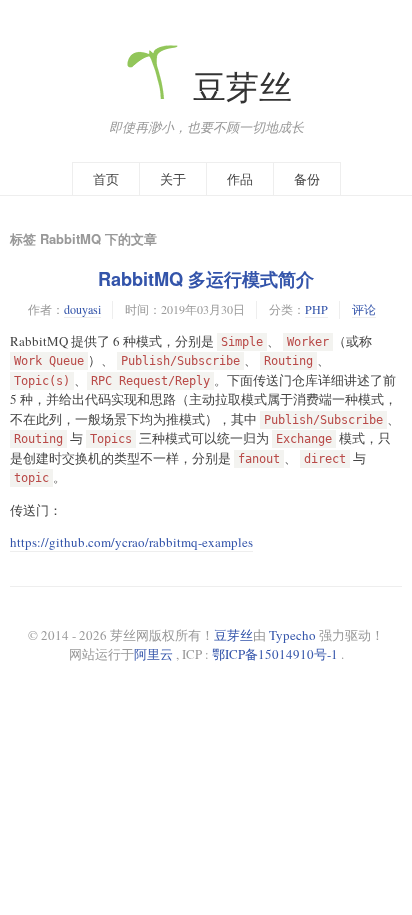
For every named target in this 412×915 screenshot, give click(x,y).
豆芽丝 (238, 86)
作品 (240, 179)
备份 (307, 179)
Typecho (292, 635)
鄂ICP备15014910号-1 (275, 654)
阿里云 (153, 654)
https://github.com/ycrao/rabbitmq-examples (131, 542)
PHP (316, 309)
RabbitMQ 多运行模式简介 (206, 279)
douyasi (82, 309)
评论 (364, 309)
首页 (106, 179)
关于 (173, 179)
